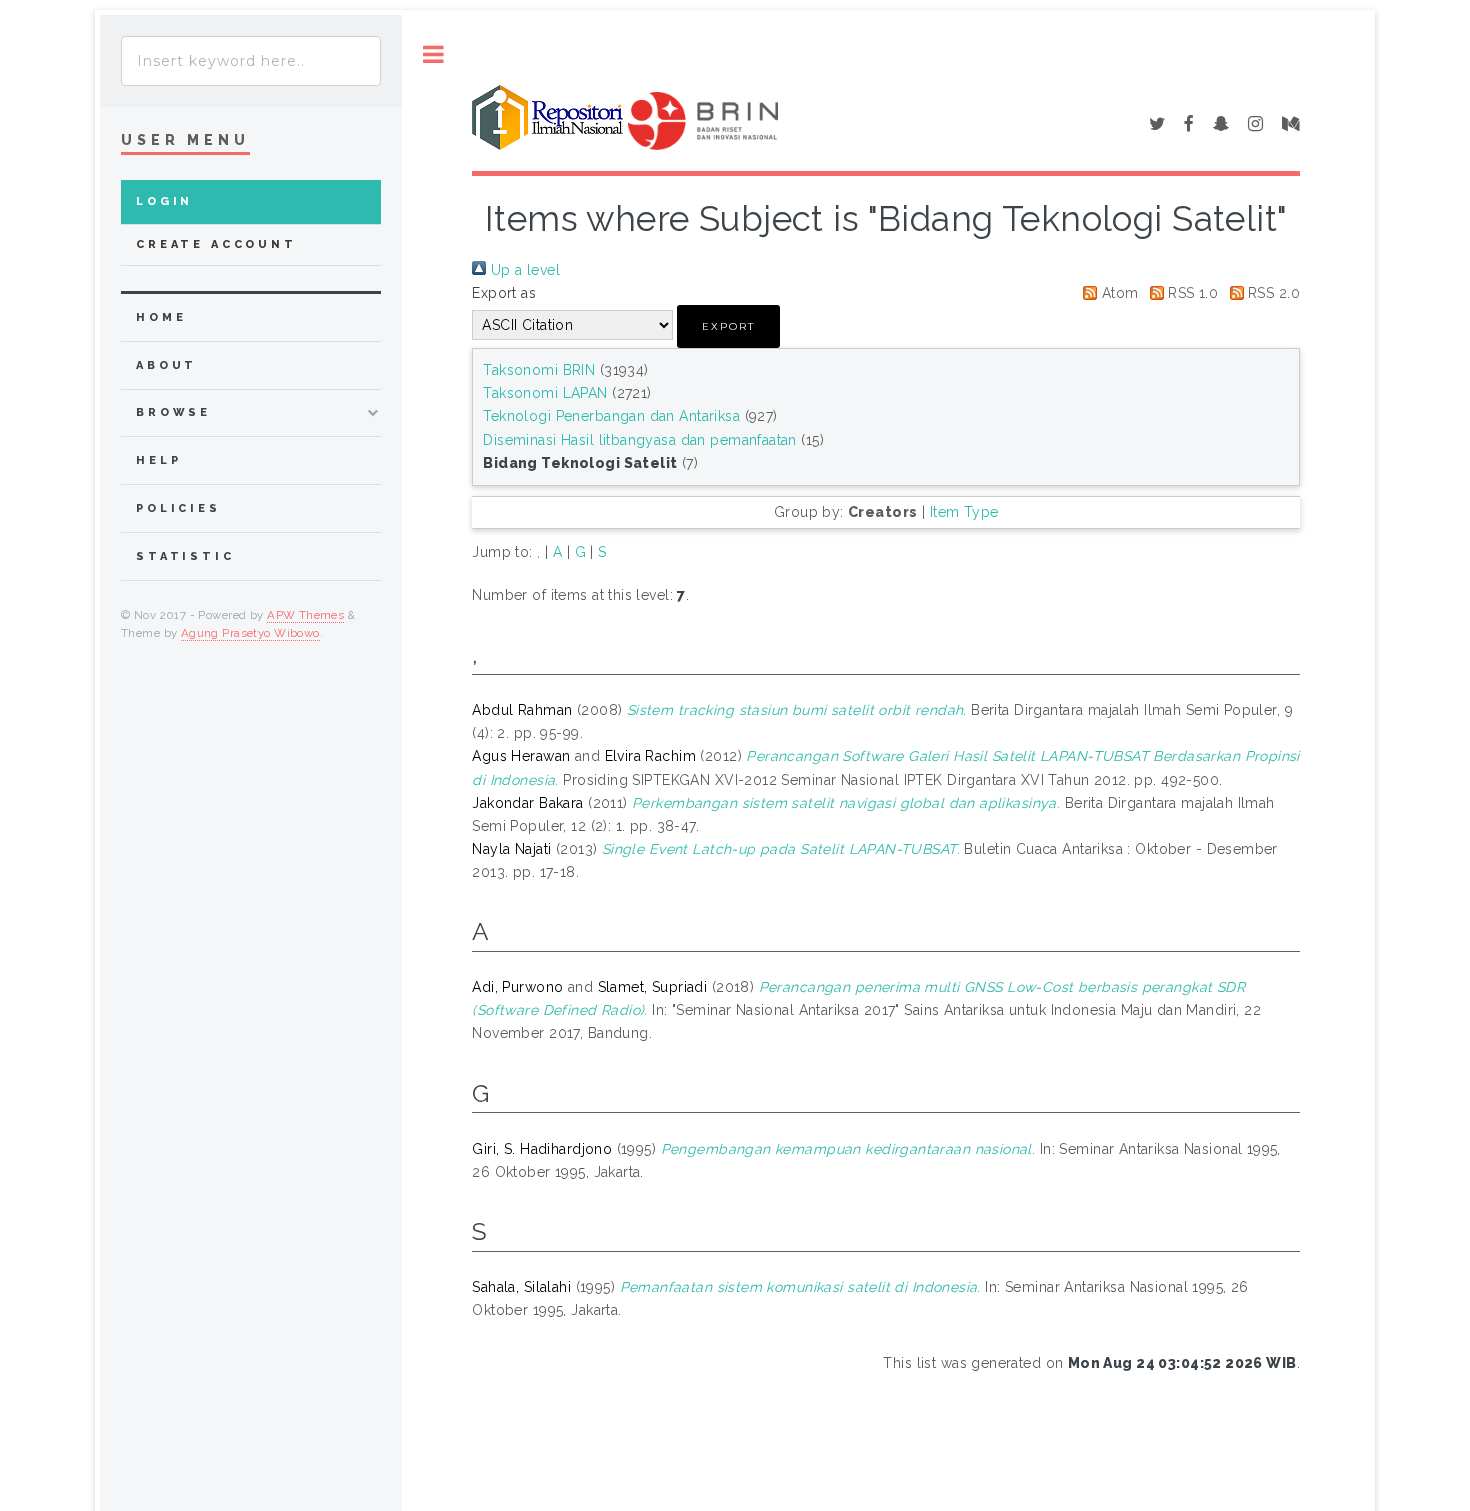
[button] (728, 326)
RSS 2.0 (1272, 293)
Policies (178, 508)
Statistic (185, 556)
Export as (504, 293)
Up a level (523, 270)
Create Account (216, 244)
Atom (1117, 293)
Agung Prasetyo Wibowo (250, 633)
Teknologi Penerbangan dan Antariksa (611, 416)
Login (164, 201)
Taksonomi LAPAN (545, 393)
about (166, 365)
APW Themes (305, 615)
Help (158, 460)
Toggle (433, 54)
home (161, 317)
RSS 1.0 (1191, 293)
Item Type (964, 512)
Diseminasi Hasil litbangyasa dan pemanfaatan (639, 440)
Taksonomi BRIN (539, 370)
